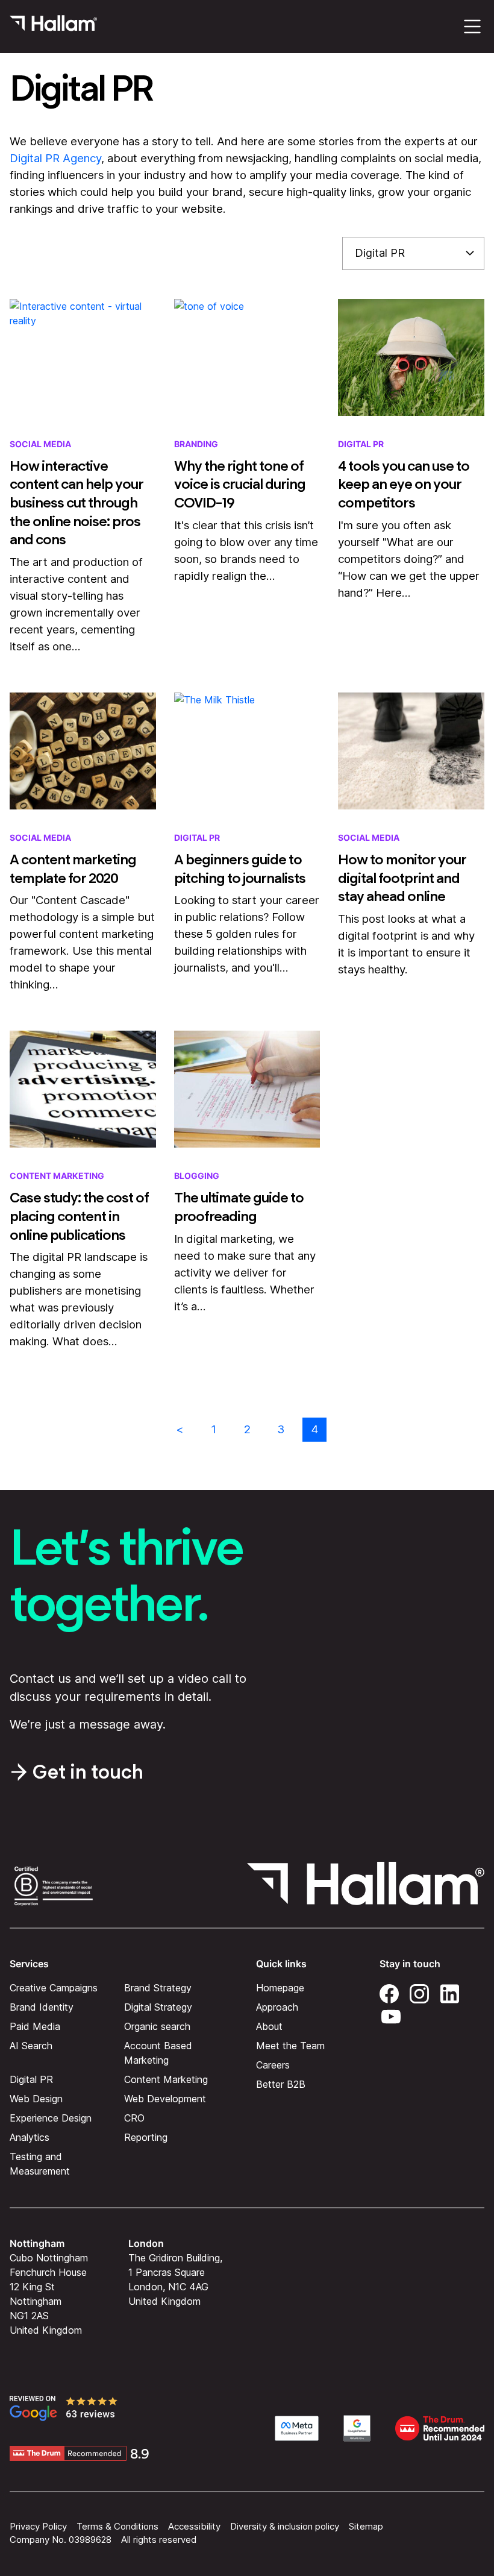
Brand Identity (42, 2006)
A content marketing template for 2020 (73, 869)
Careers (273, 2064)
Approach (277, 2006)
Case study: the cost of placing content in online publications (79, 1216)
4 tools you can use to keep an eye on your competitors (404, 484)
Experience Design (51, 2117)
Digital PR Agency (55, 158)
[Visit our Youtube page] (391, 2014)
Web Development (165, 2098)
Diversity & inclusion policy (285, 2526)
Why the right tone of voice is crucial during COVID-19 (240, 484)
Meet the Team (290, 2045)
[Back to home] (53, 27)
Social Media (40, 444)
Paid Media (35, 2026)
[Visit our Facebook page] (389, 1991)
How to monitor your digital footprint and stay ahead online (402, 878)
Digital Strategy (158, 2006)
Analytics (30, 2137)
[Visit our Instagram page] (419, 1991)
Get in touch (88, 1772)
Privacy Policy (38, 2526)
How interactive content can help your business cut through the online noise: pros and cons (77, 503)
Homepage (280, 1987)
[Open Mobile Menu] (472, 27)
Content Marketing (57, 1176)
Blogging (197, 1176)
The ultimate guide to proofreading (239, 1207)
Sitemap (366, 2526)
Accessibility (194, 2526)
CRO (134, 2117)
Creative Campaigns (54, 1987)
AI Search (31, 2045)
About (269, 2026)
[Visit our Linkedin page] (449, 1991)
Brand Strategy (158, 1987)
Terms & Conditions (117, 2526)
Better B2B (281, 2084)
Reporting (146, 2137)
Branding (196, 444)
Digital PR (361, 444)
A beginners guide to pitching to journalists (240, 869)
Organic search (157, 2026)
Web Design (36, 2098)
